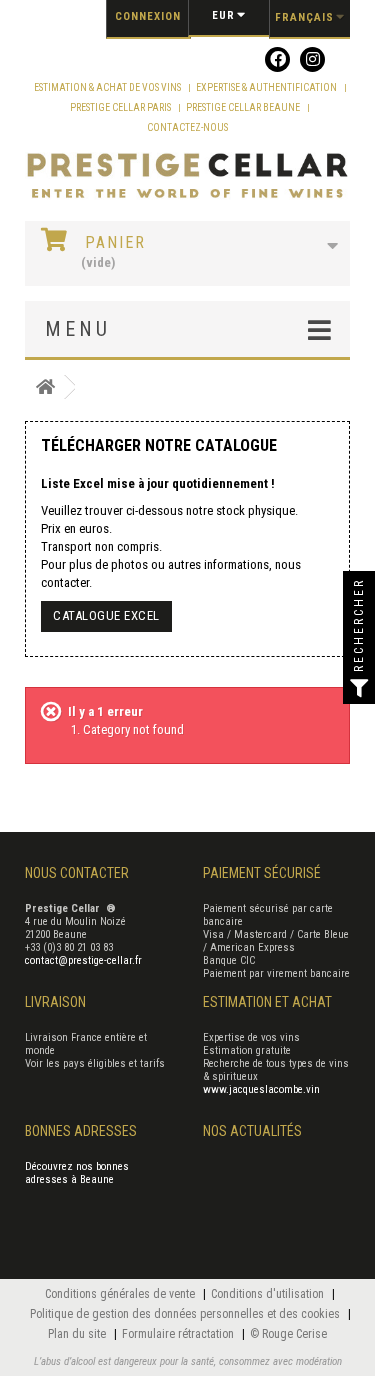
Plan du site (78, 1334)
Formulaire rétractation (179, 1334)
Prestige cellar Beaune (244, 107)
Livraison (55, 1002)
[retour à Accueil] (45, 387)
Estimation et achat (267, 1002)
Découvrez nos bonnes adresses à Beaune (77, 1173)
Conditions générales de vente (121, 1294)
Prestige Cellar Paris (121, 107)
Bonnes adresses (81, 1131)
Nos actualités (252, 1131)
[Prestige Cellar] (187, 176)
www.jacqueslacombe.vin (261, 1089)
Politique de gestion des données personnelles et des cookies (186, 1314)
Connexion (148, 16)
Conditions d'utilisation (269, 1294)
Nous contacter (77, 873)
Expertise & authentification (267, 87)
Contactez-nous (187, 127)
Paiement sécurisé (262, 873)
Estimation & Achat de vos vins (108, 87)
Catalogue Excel (106, 615)
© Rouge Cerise (288, 1334)
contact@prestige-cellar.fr (83, 960)
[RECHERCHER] (359, 688)
